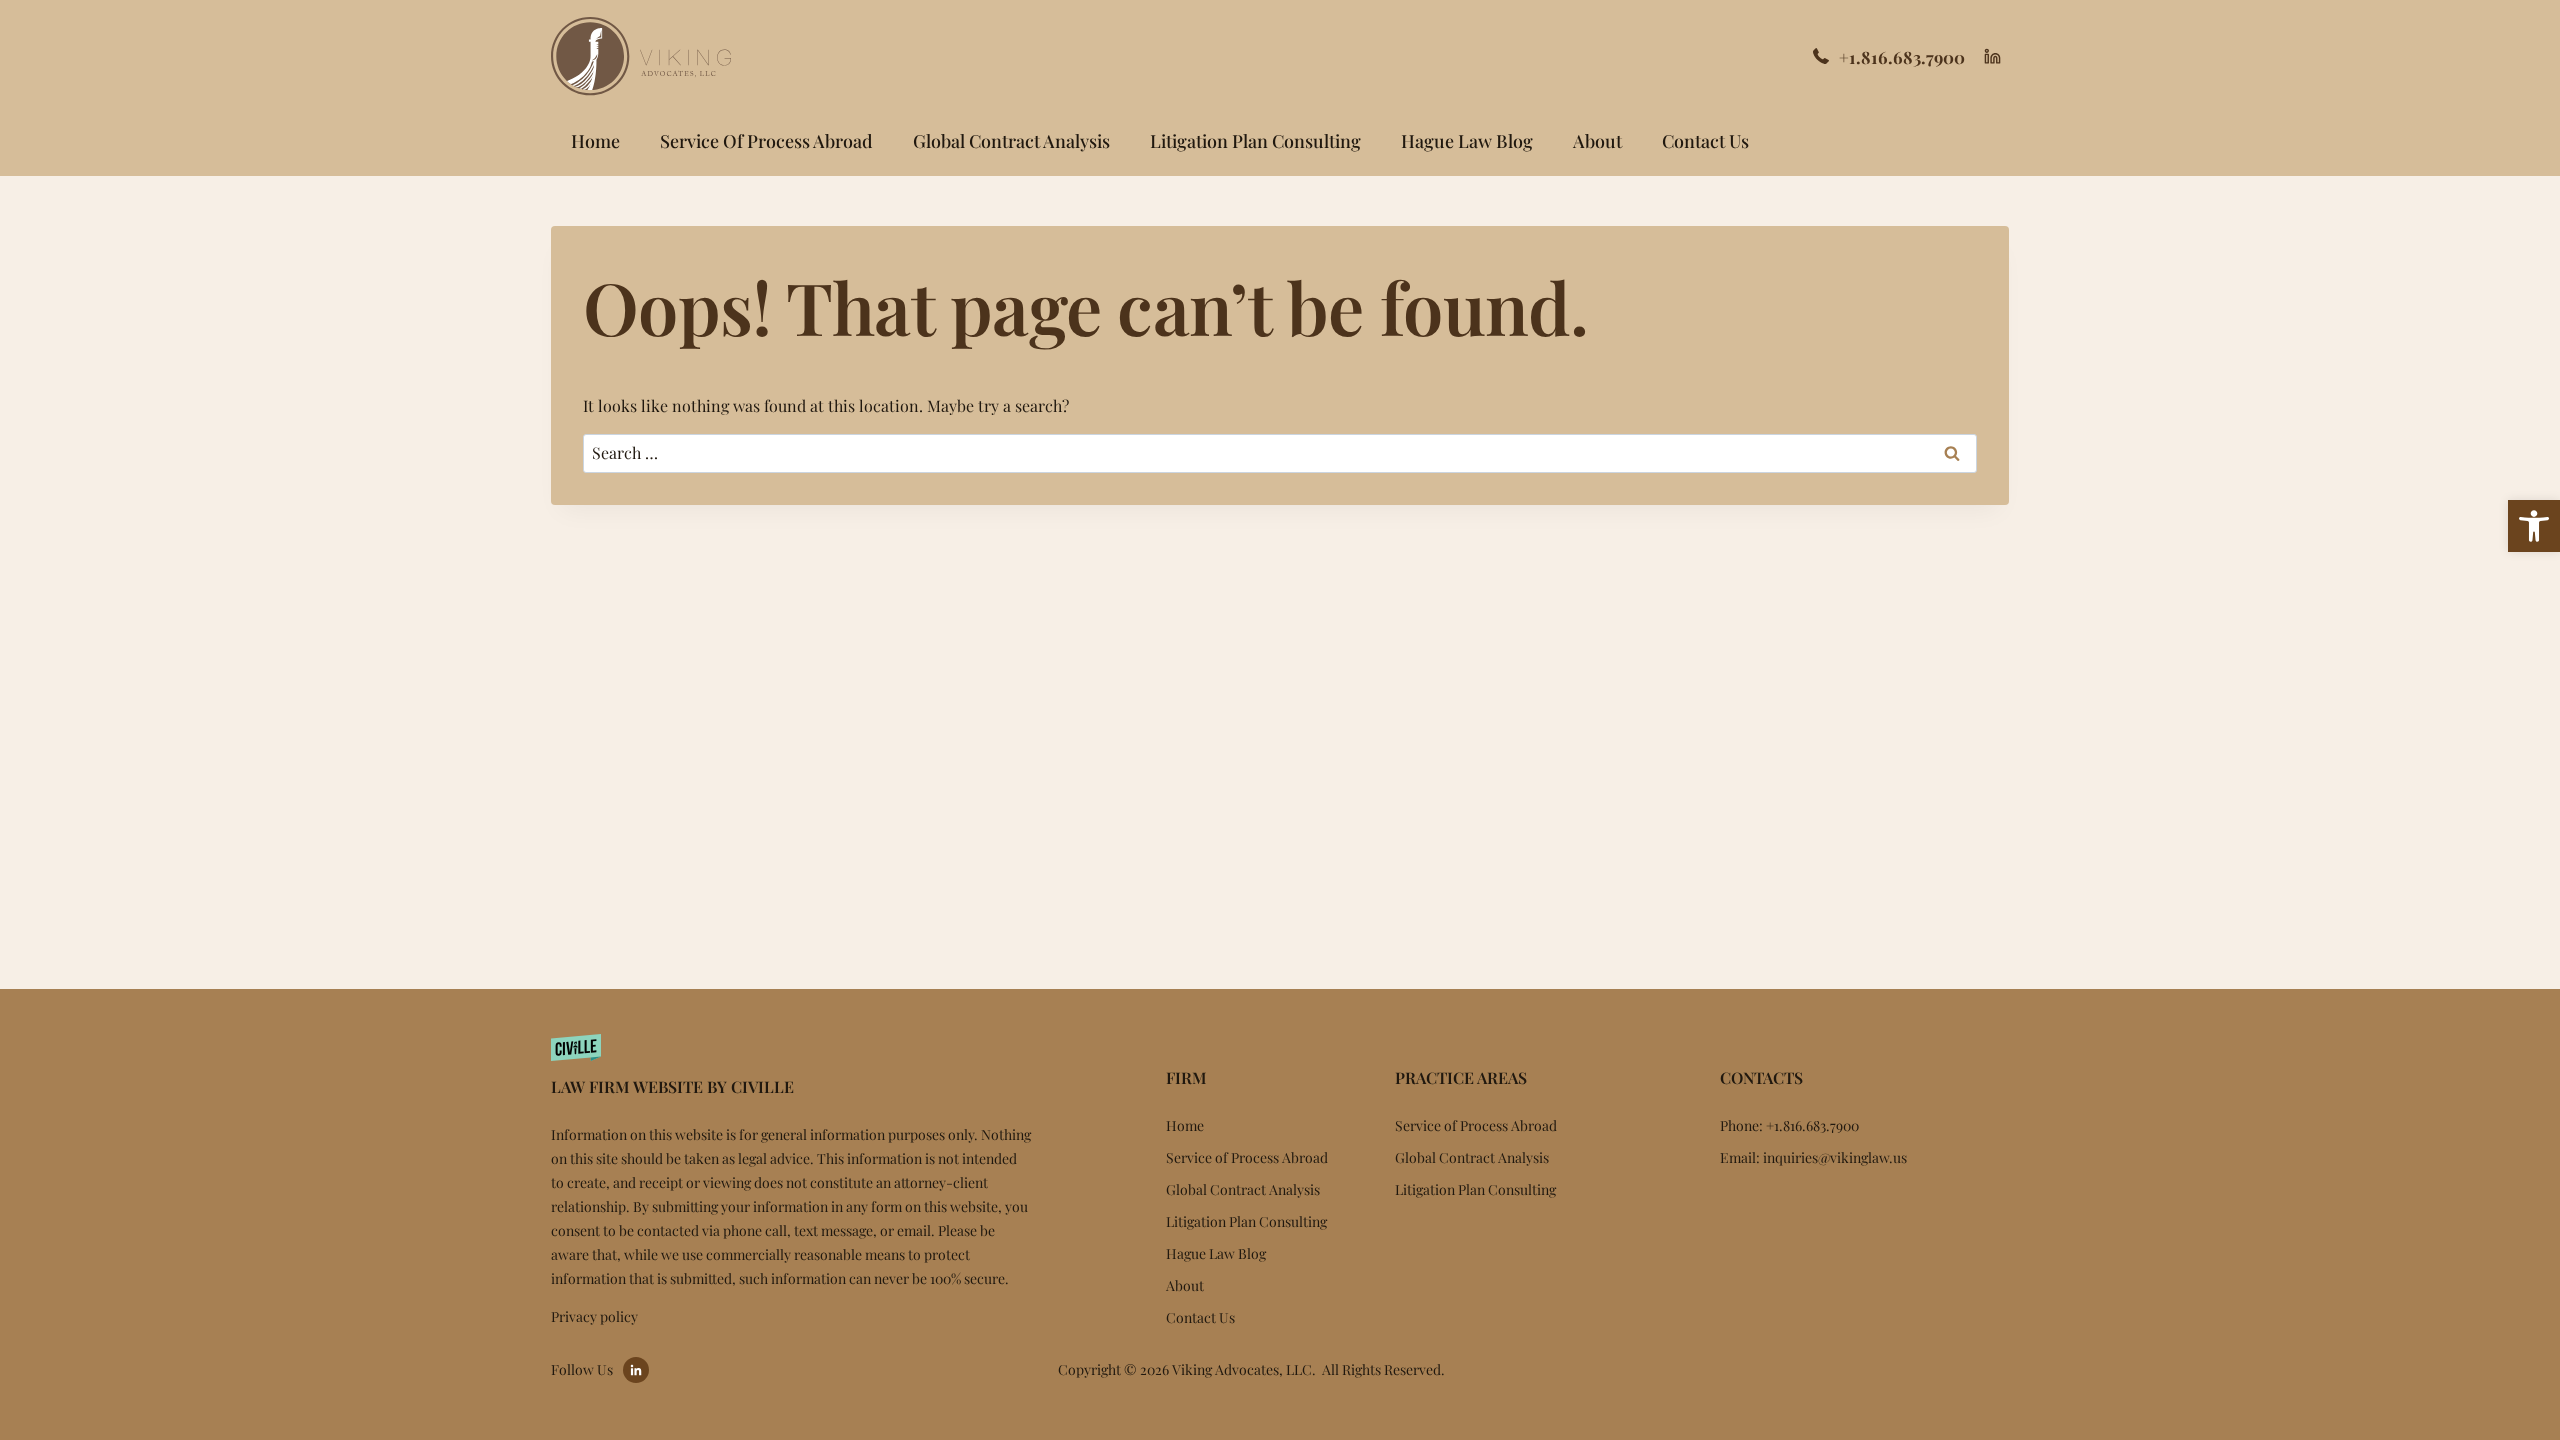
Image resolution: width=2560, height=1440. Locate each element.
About (1597, 141)
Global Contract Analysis (1011, 141)
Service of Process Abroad (766, 141)
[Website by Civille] (791, 1062)
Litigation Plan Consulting (1255, 141)
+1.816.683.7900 (1902, 57)
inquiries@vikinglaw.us (1835, 1157)
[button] (2534, 526)
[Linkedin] (1992, 57)
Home (595, 141)
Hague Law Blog (1467, 141)
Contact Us (1705, 141)
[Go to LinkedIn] (636, 1370)
